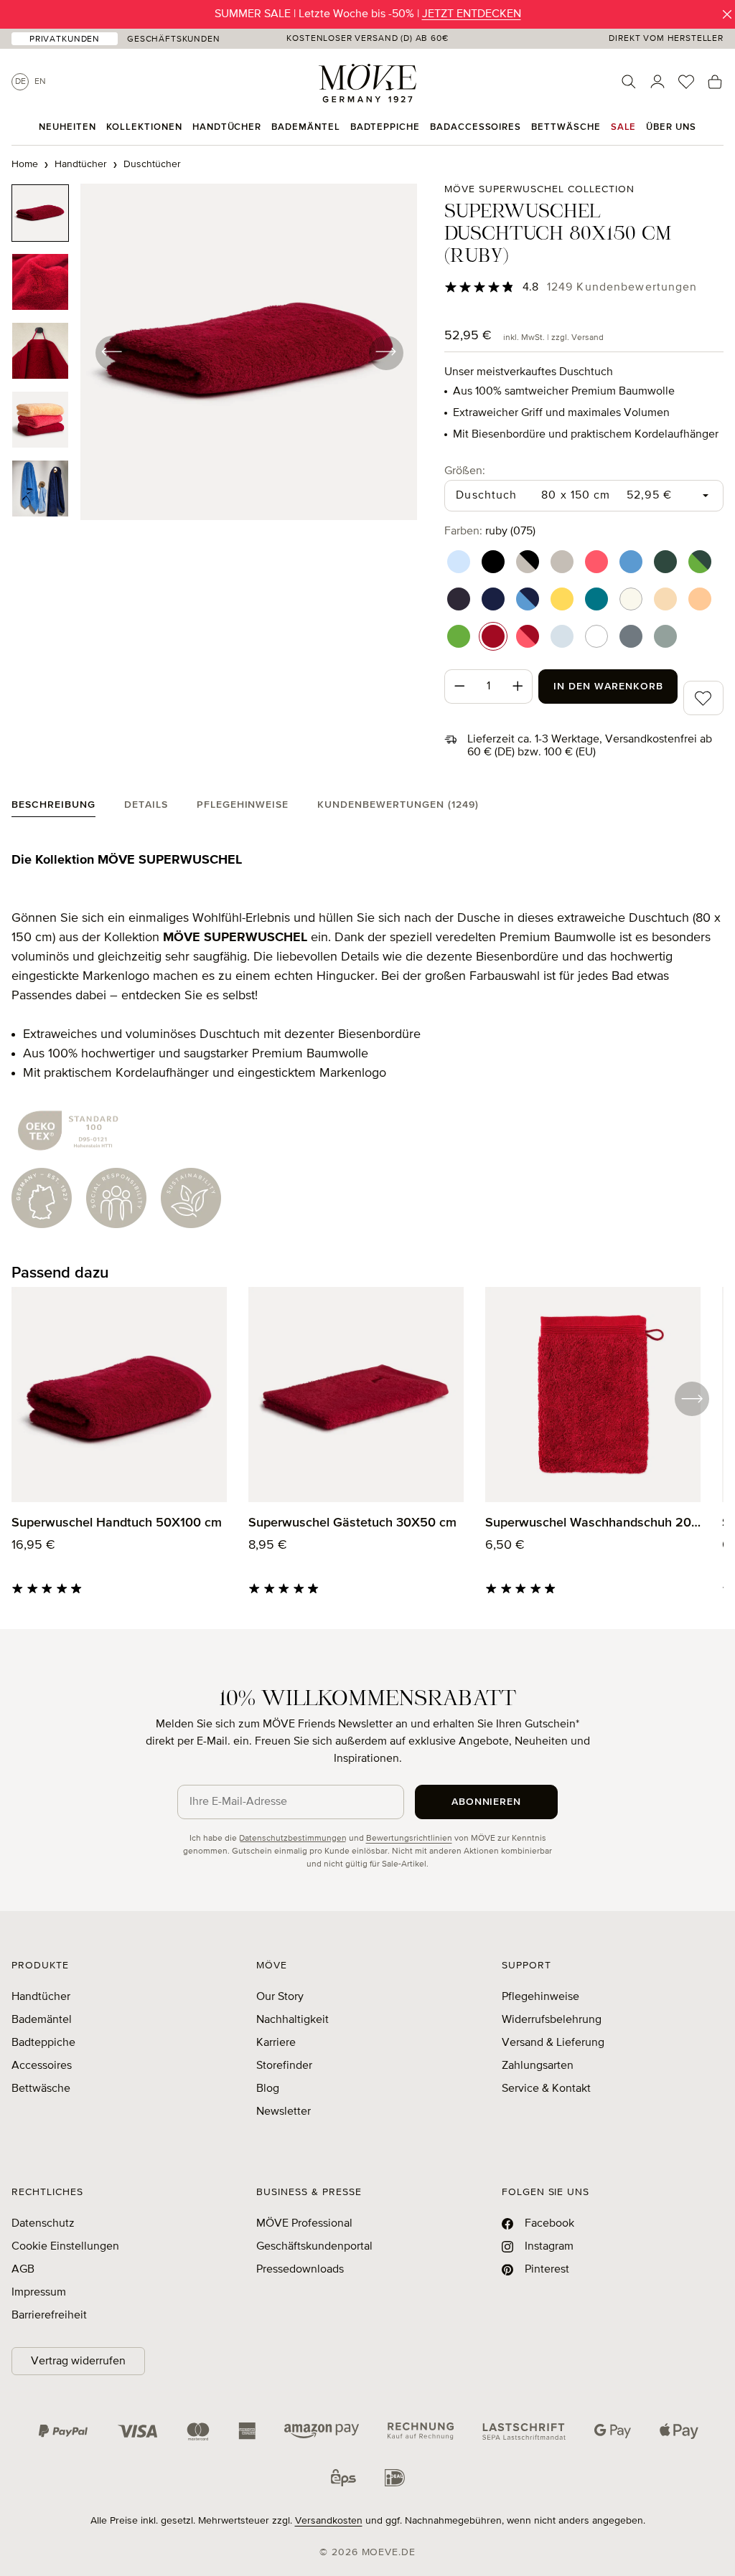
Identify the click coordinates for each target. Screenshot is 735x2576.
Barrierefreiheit (49, 2316)
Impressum (39, 2293)
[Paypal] (63, 2431)
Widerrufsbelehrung (552, 2020)
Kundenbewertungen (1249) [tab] (398, 805)
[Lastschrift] (524, 2431)
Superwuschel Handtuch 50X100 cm (117, 1523)
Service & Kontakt (546, 2089)
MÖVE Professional (304, 2224)
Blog (268, 2089)
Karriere (276, 2043)
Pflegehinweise (540, 1997)
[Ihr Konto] (657, 82)
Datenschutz (43, 2224)
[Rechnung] (421, 2431)
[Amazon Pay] (322, 2431)
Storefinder (284, 2066)
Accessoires (42, 2066)
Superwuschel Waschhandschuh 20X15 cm (593, 1523)
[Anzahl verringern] (459, 687)
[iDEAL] (395, 2478)
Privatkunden (65, 39)
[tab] (53, 808)
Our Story (280, 1997)
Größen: (465, 471)
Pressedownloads (300, 2270)
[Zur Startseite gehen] (367, 83)
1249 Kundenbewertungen (622, 288)
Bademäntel (42, 2020)
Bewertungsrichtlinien (409, 1839)
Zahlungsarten (538, 2066)
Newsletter (284, 2112)
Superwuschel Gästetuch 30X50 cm (352, 1523)
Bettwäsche (41, 2089)
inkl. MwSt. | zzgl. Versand (553, 338)
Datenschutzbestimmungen (293, 1839)
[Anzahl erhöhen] (518, 687)
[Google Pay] (613, 2431)
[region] (214, 352)
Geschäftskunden (174, 39)
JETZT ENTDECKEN (472, 14)
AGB (23, 2270)
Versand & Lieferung (553, 2043)
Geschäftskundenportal (314, 2247)
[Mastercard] (198, 2431)
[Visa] (138, 2431)
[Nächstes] (385, 352)
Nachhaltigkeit (292, 2020)
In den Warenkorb (608, 687)
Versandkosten (329, 2521)
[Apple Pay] (679, 2431)
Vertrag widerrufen (78, 2362)
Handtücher (41, 1997)
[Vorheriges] (112, 352)
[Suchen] (629, 82)
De (20, 82)
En (40, 82)
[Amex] (247, 2431)
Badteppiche (43, 2043)
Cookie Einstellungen (65, 2247)
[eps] (343, 2478)
